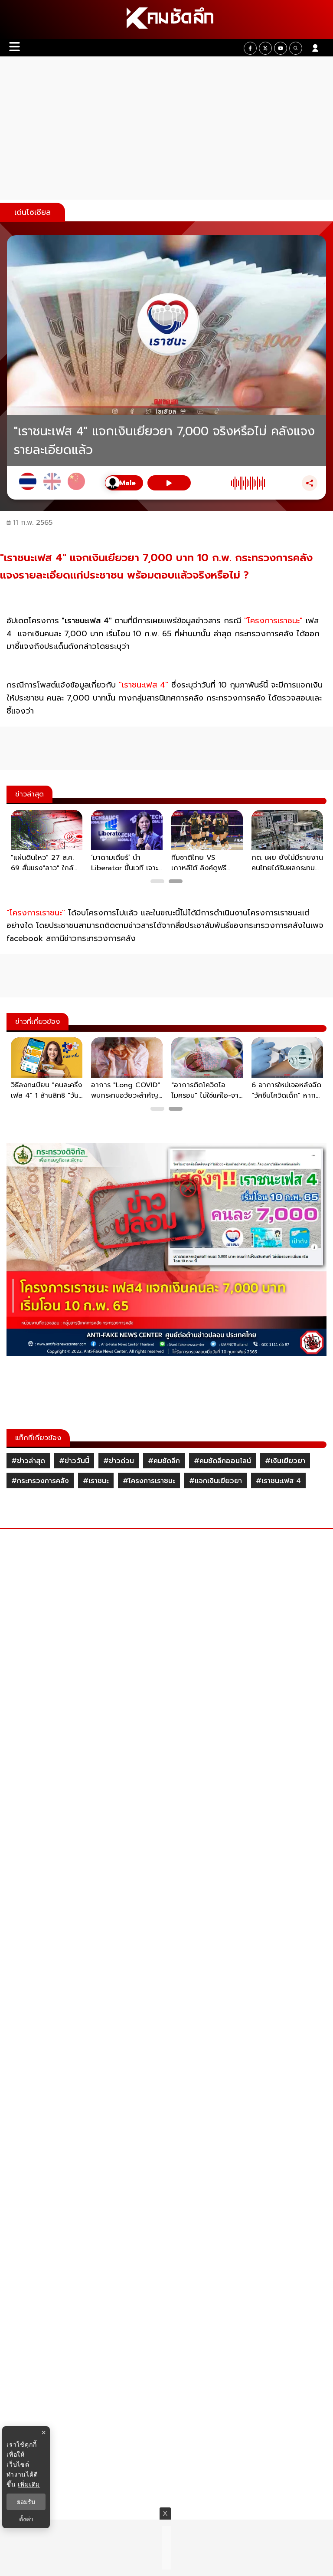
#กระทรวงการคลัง (40, 1481)
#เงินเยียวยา (285, 1461)
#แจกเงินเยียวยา (215, 1481)
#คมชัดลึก (164, 1461)
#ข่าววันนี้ (74, 1461)
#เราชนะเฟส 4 (278, 1481)
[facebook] (250, 48)
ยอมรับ (26, 2502)
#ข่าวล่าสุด (28, 1461)
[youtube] (281, 48)
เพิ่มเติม (29, 2484)
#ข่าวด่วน (119, 1461)
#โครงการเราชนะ (149, 1481)
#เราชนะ (96, 1481)
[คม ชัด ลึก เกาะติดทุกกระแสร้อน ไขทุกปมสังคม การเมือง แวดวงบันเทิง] (166, 20)
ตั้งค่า (26, 2519)
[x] (265, 48)
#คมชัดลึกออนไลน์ (222, 1461)
